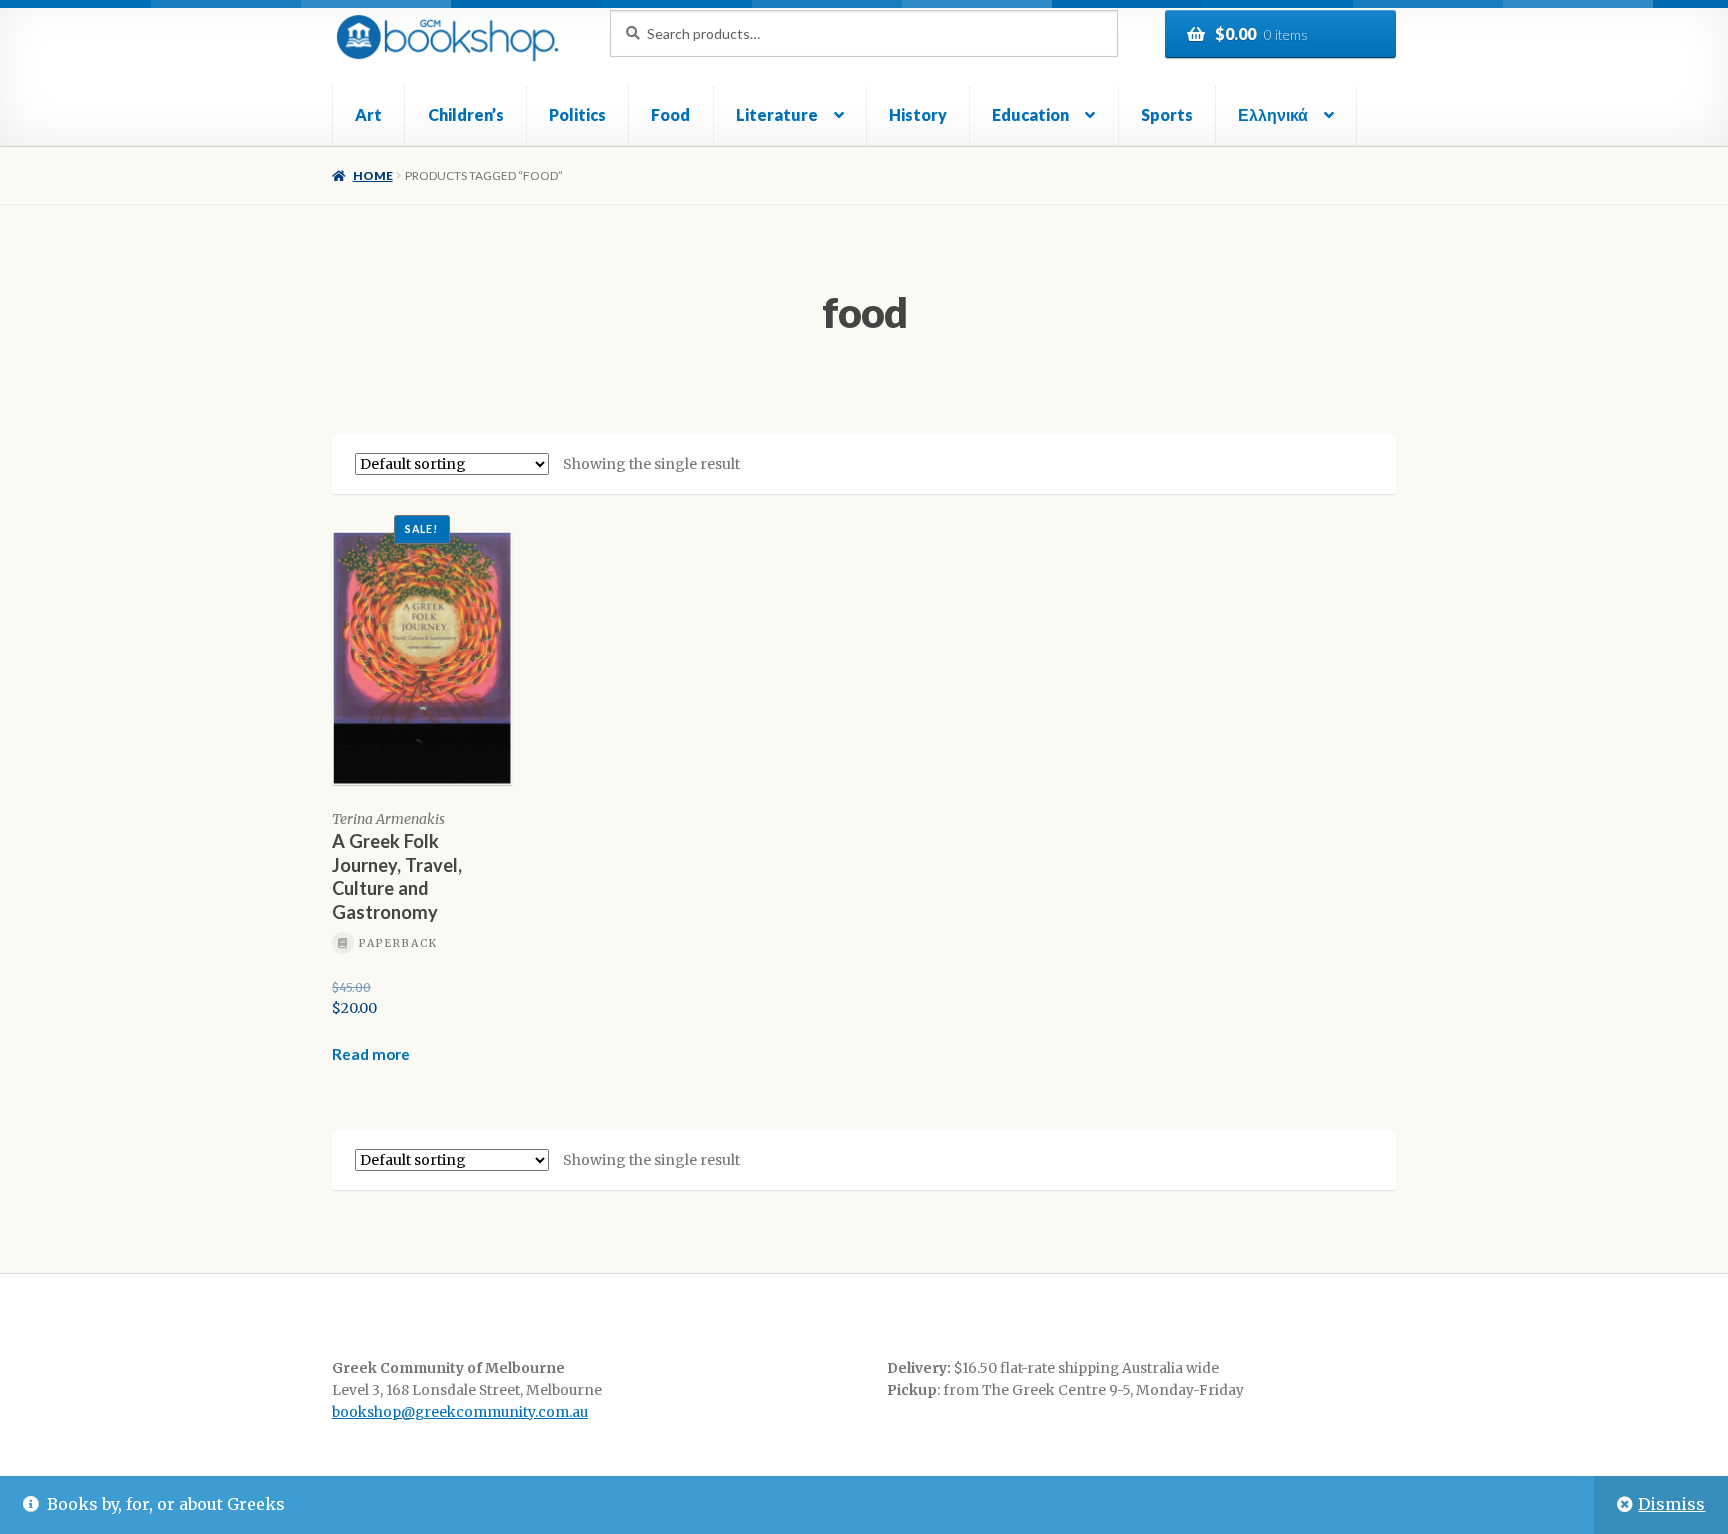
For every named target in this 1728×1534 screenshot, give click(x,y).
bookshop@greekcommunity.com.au (460, 1412)
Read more (371, 1054)
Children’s (466, 114)
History (918, 114)
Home (372, 175)
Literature (777, 114)
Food (670, 114)
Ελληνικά (1273, 114)
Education (1030, 114)
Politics (577, 114)
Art (368, 114)
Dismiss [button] (1671, 1504)
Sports (1167, 114)
